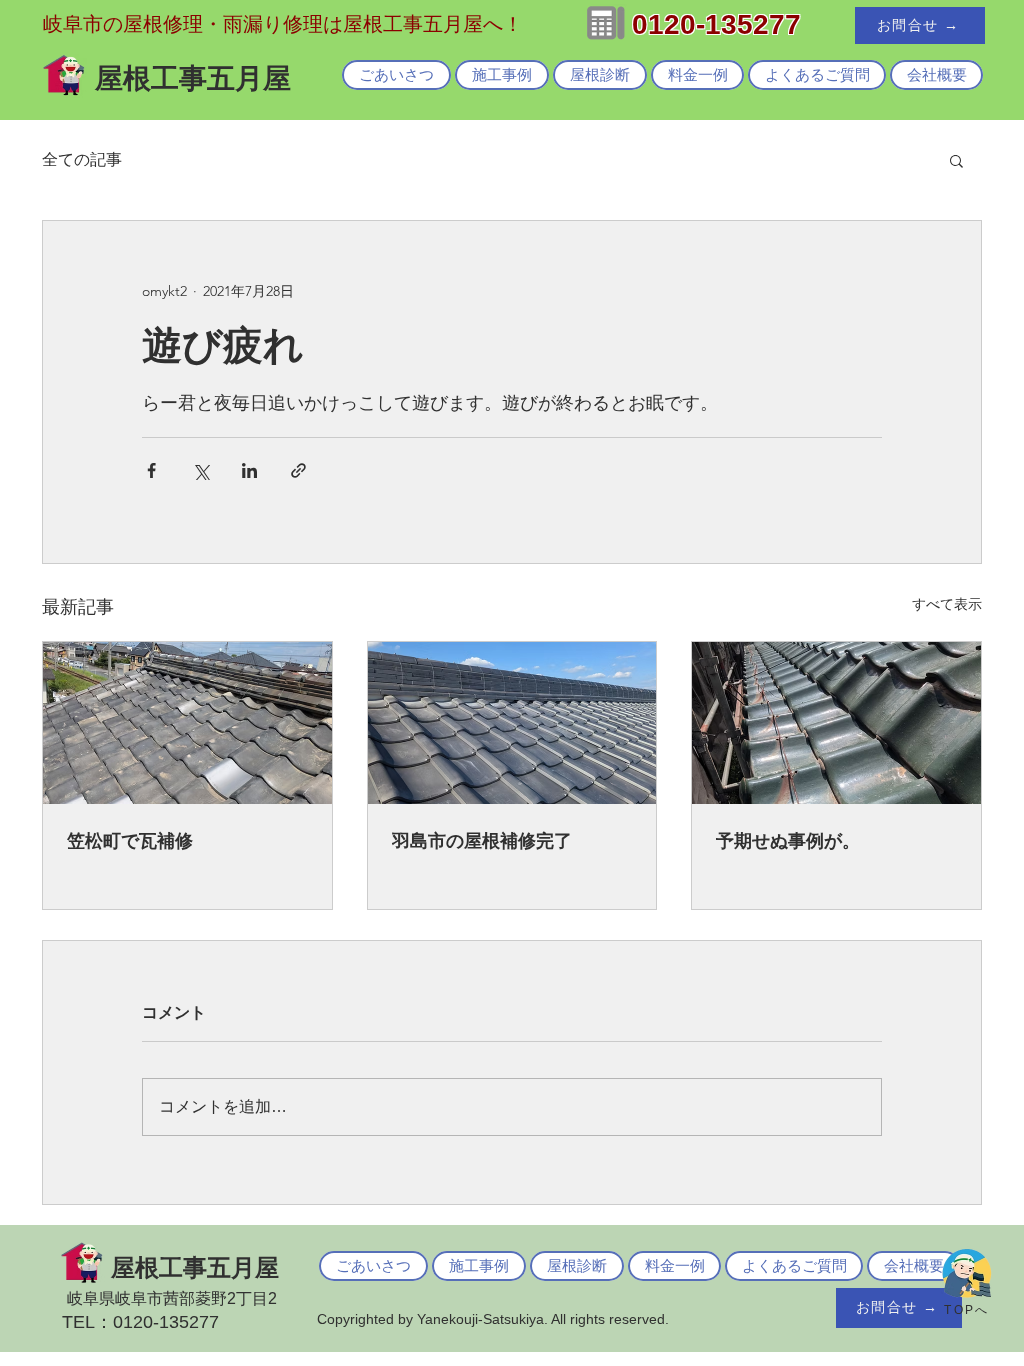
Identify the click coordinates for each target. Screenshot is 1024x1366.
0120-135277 (716, 24)
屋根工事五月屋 (195, 1267)
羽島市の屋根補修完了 (482, 841)
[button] (956, 160)
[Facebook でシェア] (151, 470)
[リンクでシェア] (298, 470)
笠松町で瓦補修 (130, 841)
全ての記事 (82, 159)
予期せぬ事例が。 (788, 841)
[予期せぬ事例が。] (836, 723)
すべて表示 (947, 604)
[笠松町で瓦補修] (187, 723)
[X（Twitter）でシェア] (200, 470)
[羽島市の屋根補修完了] (512, 723)
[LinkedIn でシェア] (249, 470)
